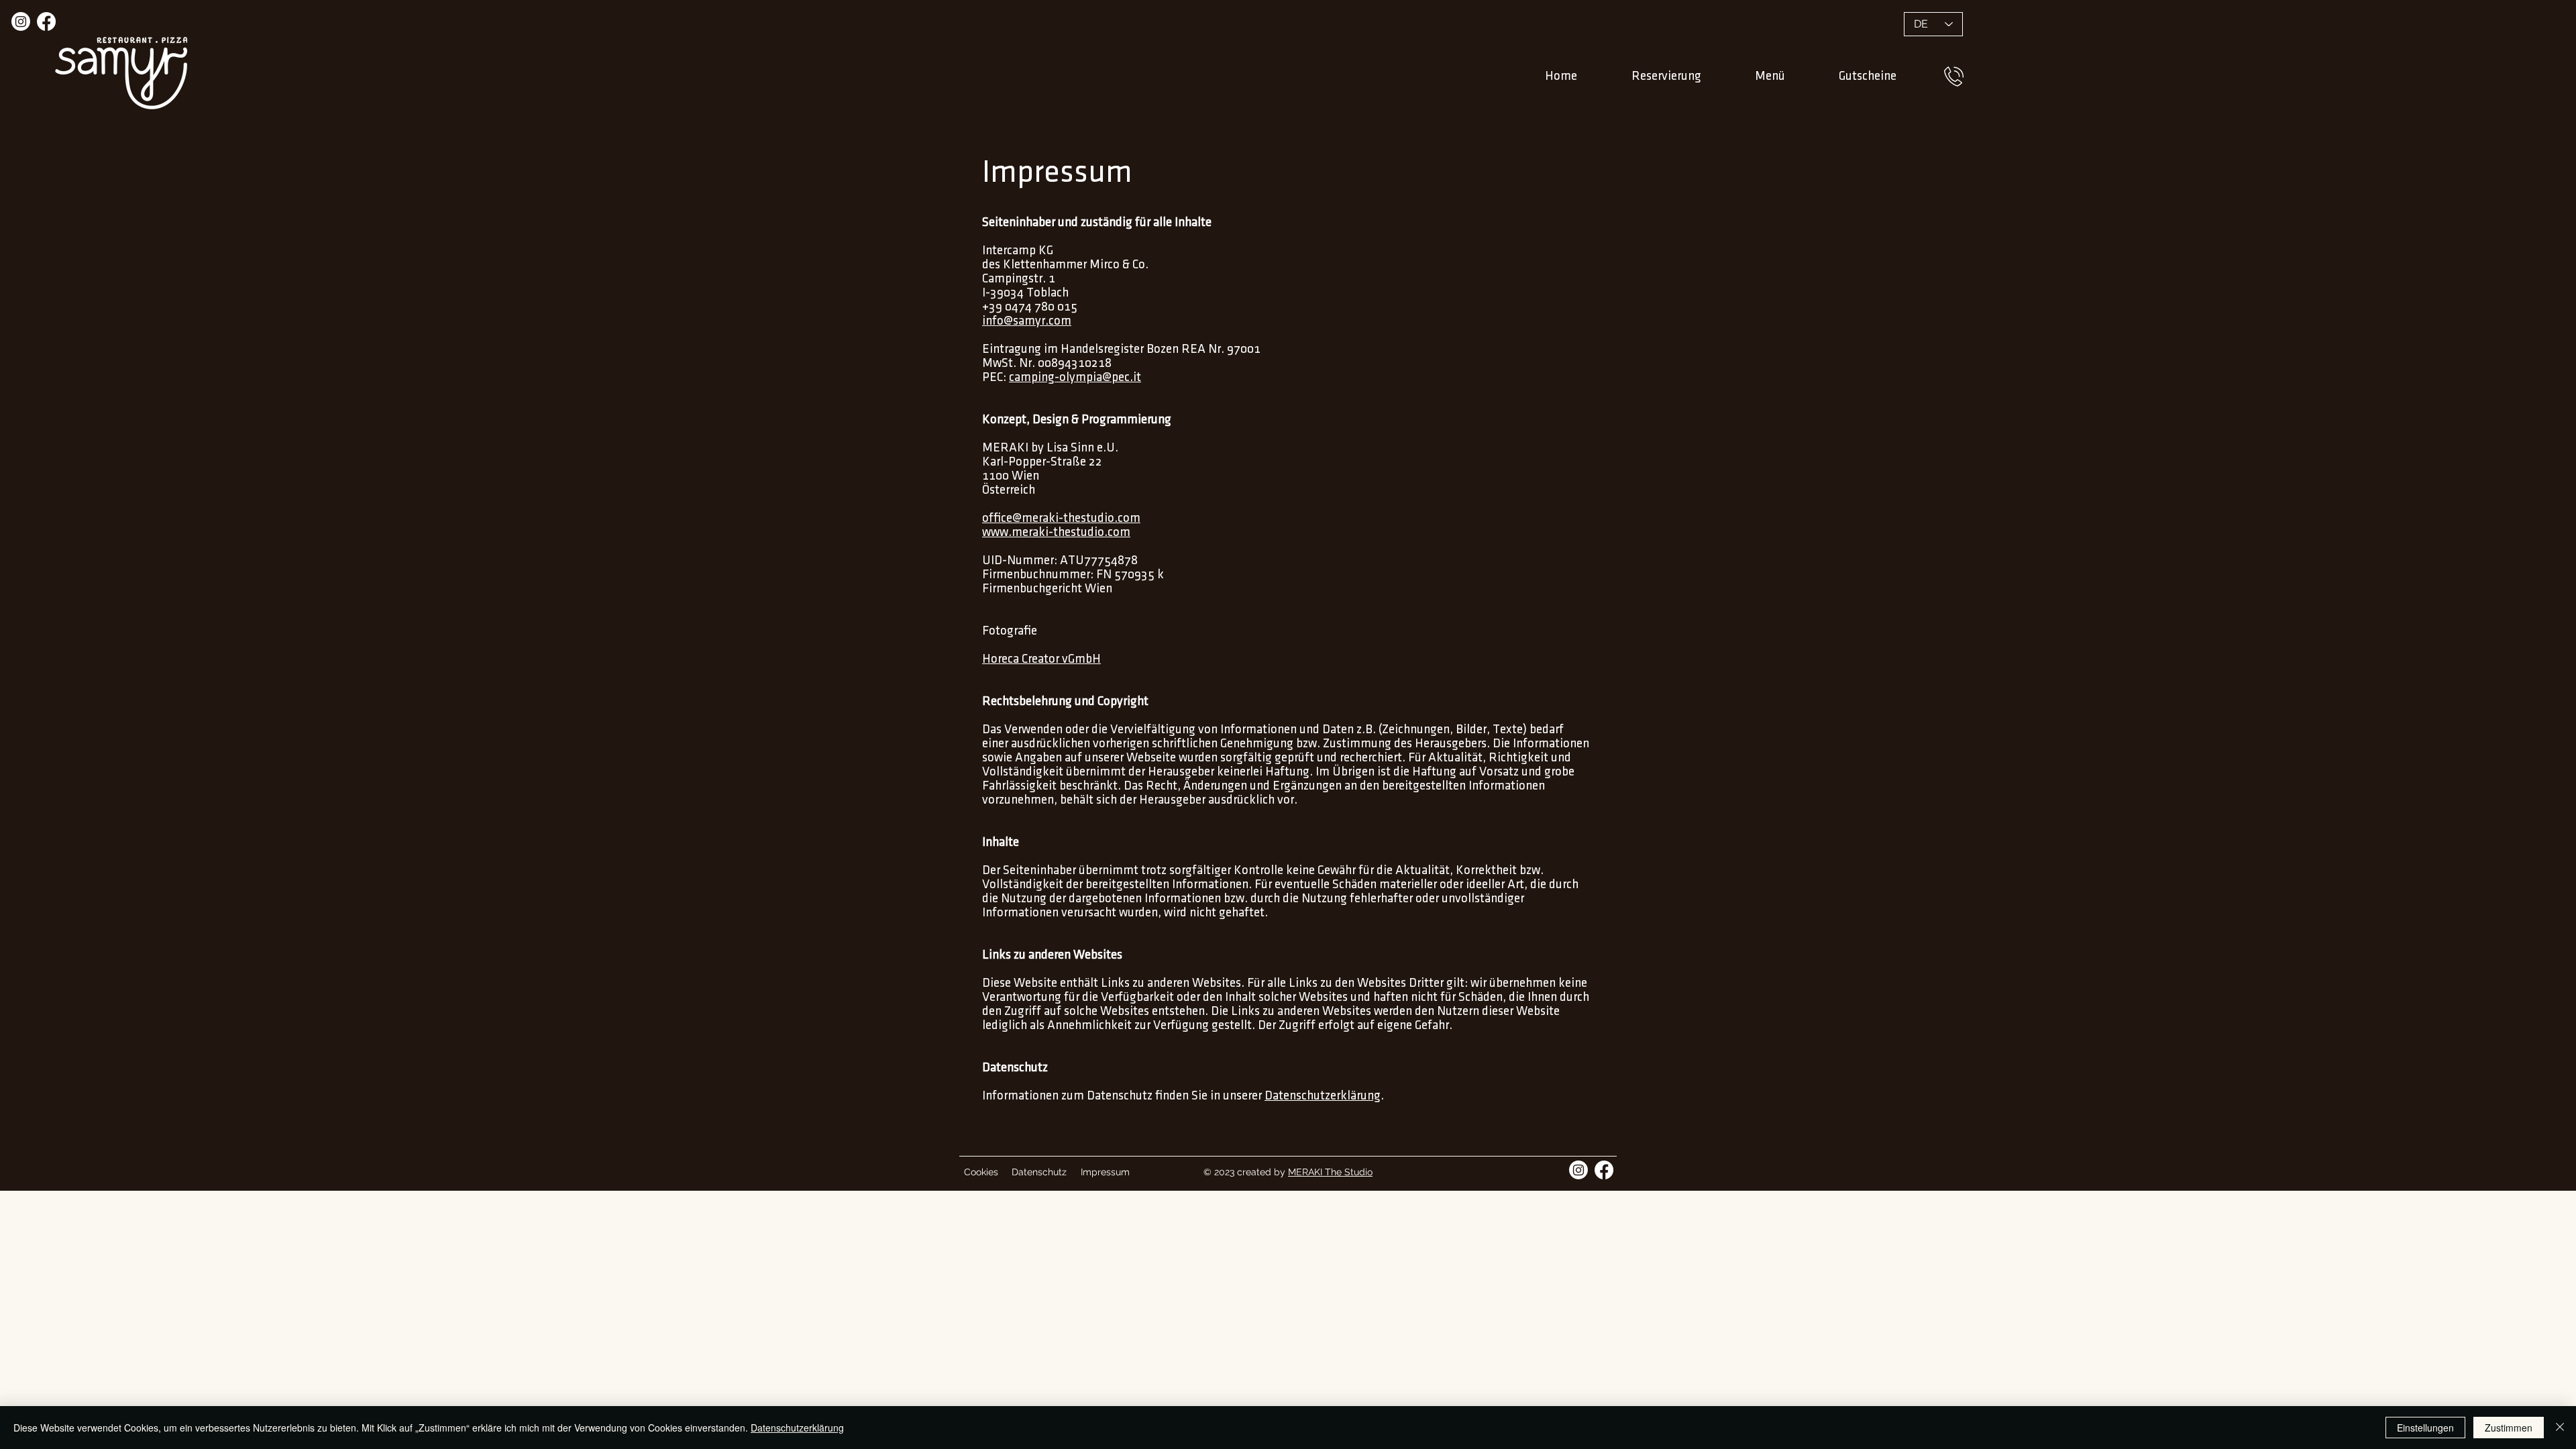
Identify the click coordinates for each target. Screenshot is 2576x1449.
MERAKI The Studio (1330, 1172)
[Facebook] (46, 21)
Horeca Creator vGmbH (1041, 659)
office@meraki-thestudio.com (1061, 518)
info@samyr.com (1027, 321)
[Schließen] (2560, 1428)
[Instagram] (21, 21)
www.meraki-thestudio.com (1056, 532)
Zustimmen (2509, 1428)
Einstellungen (2425, 1428)
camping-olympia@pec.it (1075, 377)
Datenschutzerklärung (1323, 1096)
